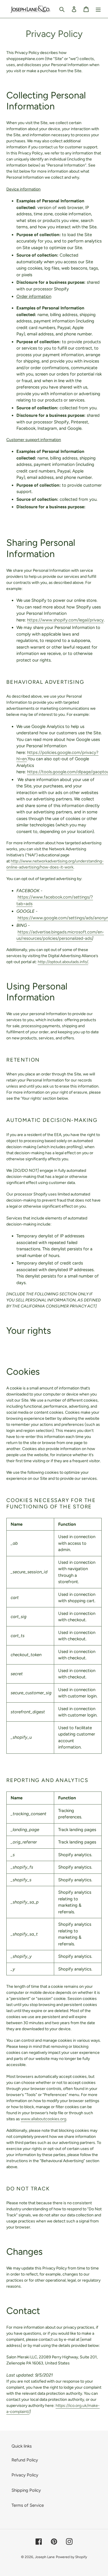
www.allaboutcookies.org (43, 2119)
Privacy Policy (25, 2475)
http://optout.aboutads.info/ (63, 962)
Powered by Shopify (71, 2557)
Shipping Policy (26, 2490)
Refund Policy (25, 2460)
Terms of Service (28, 2505)
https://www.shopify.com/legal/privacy (65, 620)
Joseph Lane (45, 2557)
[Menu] (98, 9)
